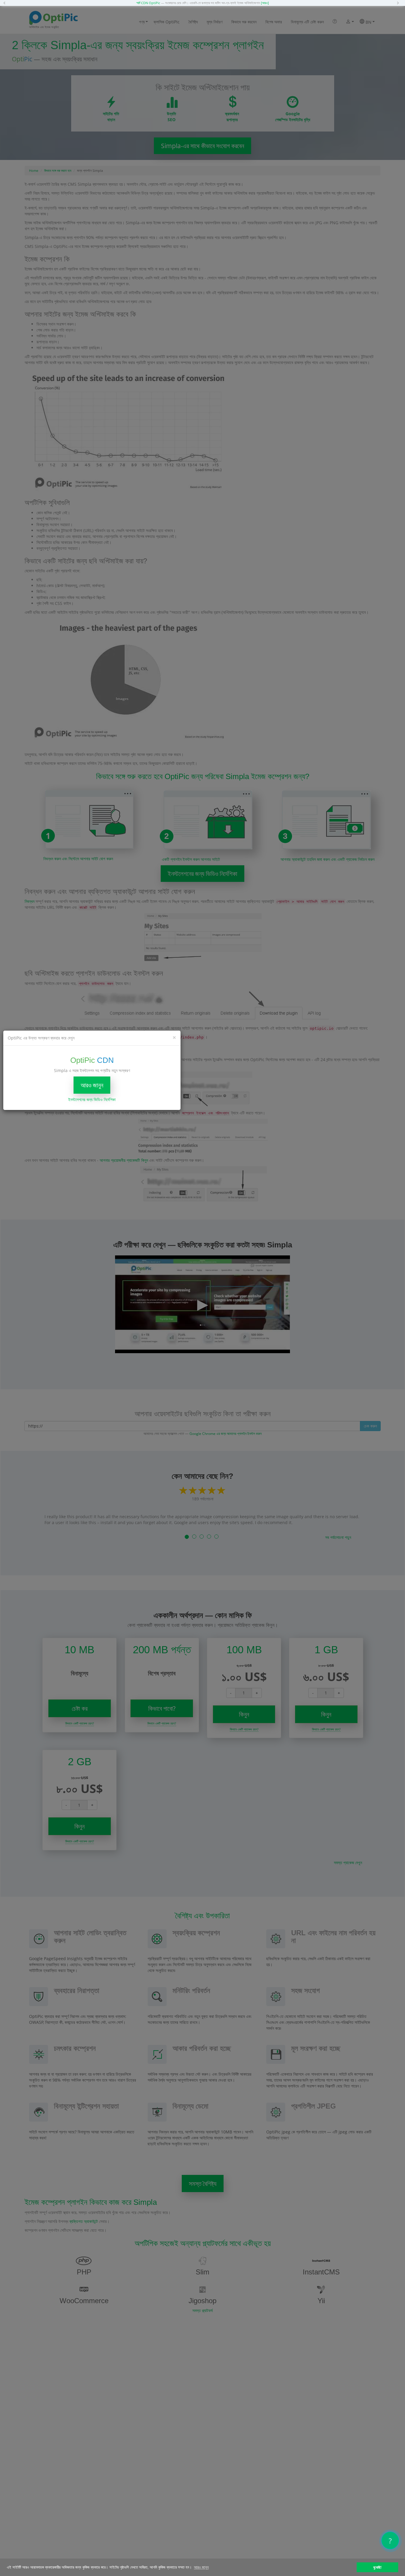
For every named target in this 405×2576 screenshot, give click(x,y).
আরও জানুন (92, 1085)
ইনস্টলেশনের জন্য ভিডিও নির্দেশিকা (92, 1099)
